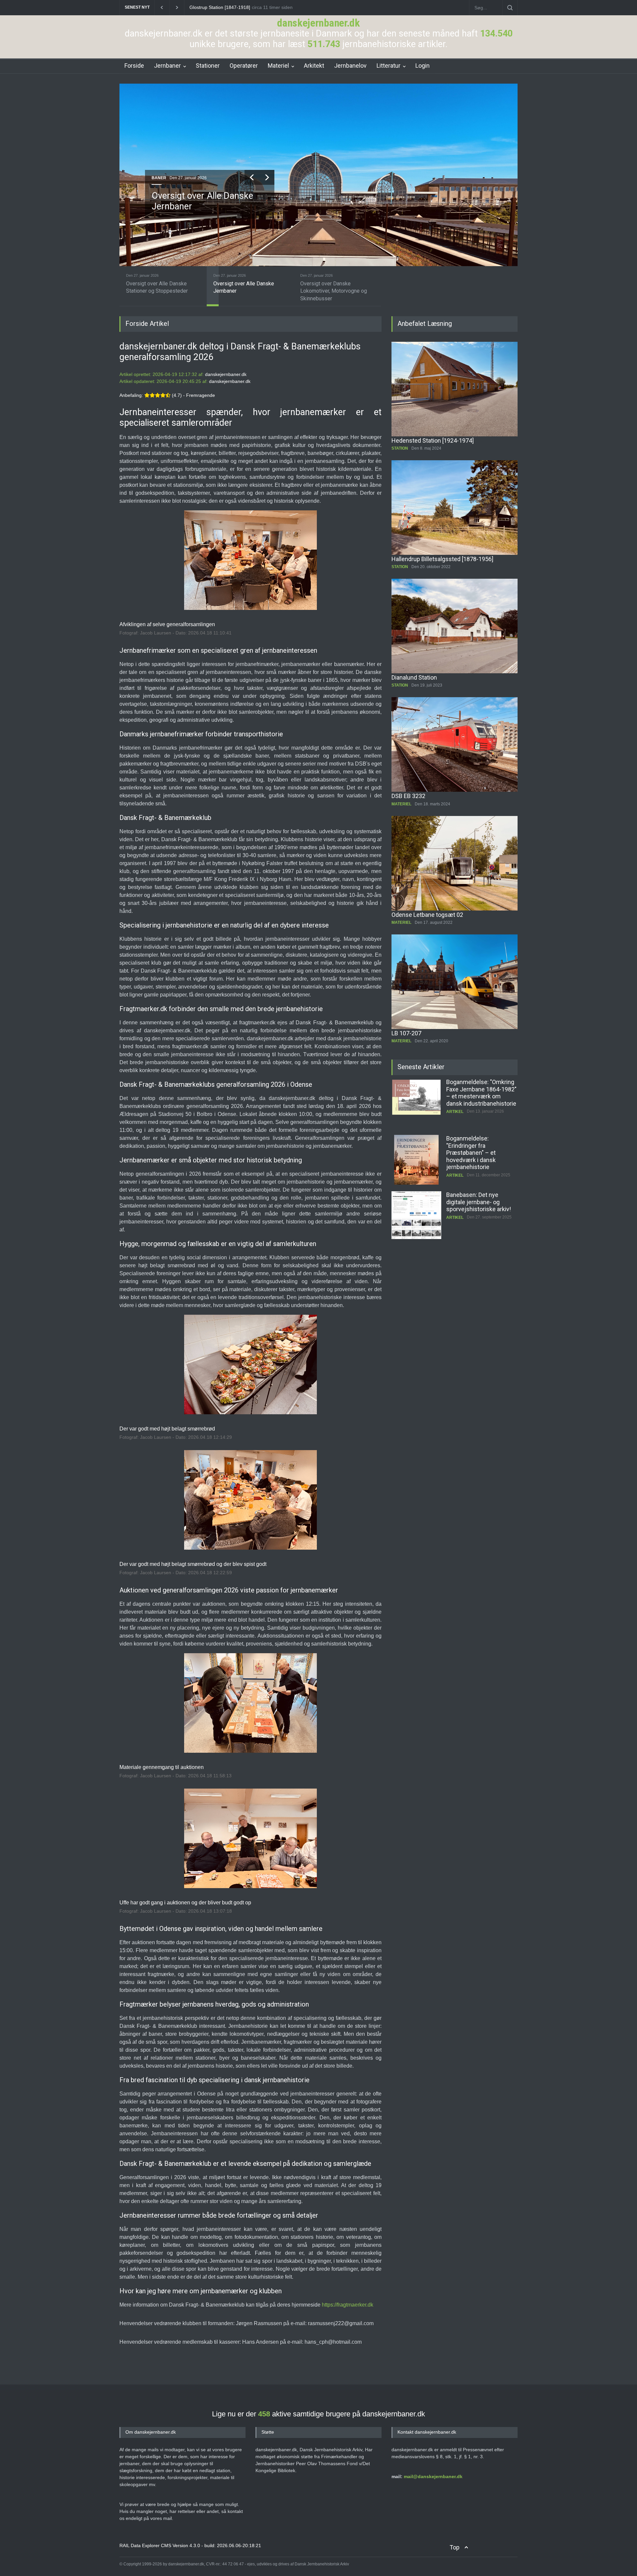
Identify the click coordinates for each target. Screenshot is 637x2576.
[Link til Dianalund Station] (455, 626)
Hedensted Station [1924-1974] (433, 441)
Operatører (244, 66)
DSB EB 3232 (408, 796)
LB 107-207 (406, 1033)
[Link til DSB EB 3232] (455, 744)
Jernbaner (167, 66)
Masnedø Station (207, 7)
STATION (400, 448)
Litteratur (389, 66)
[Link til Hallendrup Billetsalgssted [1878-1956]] (455, 508)
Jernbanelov (350, 66)
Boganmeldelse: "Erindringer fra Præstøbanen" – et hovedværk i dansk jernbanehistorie (471, 1096)
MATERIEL (161, 178)
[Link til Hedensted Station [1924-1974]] (455, 389)
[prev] (251, 177)
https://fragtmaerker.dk (348, 2305)
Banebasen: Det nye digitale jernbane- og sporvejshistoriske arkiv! (479, 1145)
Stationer (208, 66)
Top (455, 2547)
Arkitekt (314, 66)
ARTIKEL (455, 1119)
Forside (134, 66)
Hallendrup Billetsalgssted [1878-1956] (442, 559)
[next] (266, 177)
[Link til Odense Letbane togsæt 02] (455, 863)
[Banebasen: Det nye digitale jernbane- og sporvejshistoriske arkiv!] (416, 1160)
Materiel (278, 66)
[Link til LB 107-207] (455, 982)
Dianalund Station (414, 677)
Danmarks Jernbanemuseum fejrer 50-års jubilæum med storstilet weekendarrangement (479, 1209)
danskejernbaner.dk (318, 23)
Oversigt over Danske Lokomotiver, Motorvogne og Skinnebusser (208, 207)
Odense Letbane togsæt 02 (427, 915)
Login (423, 66)
